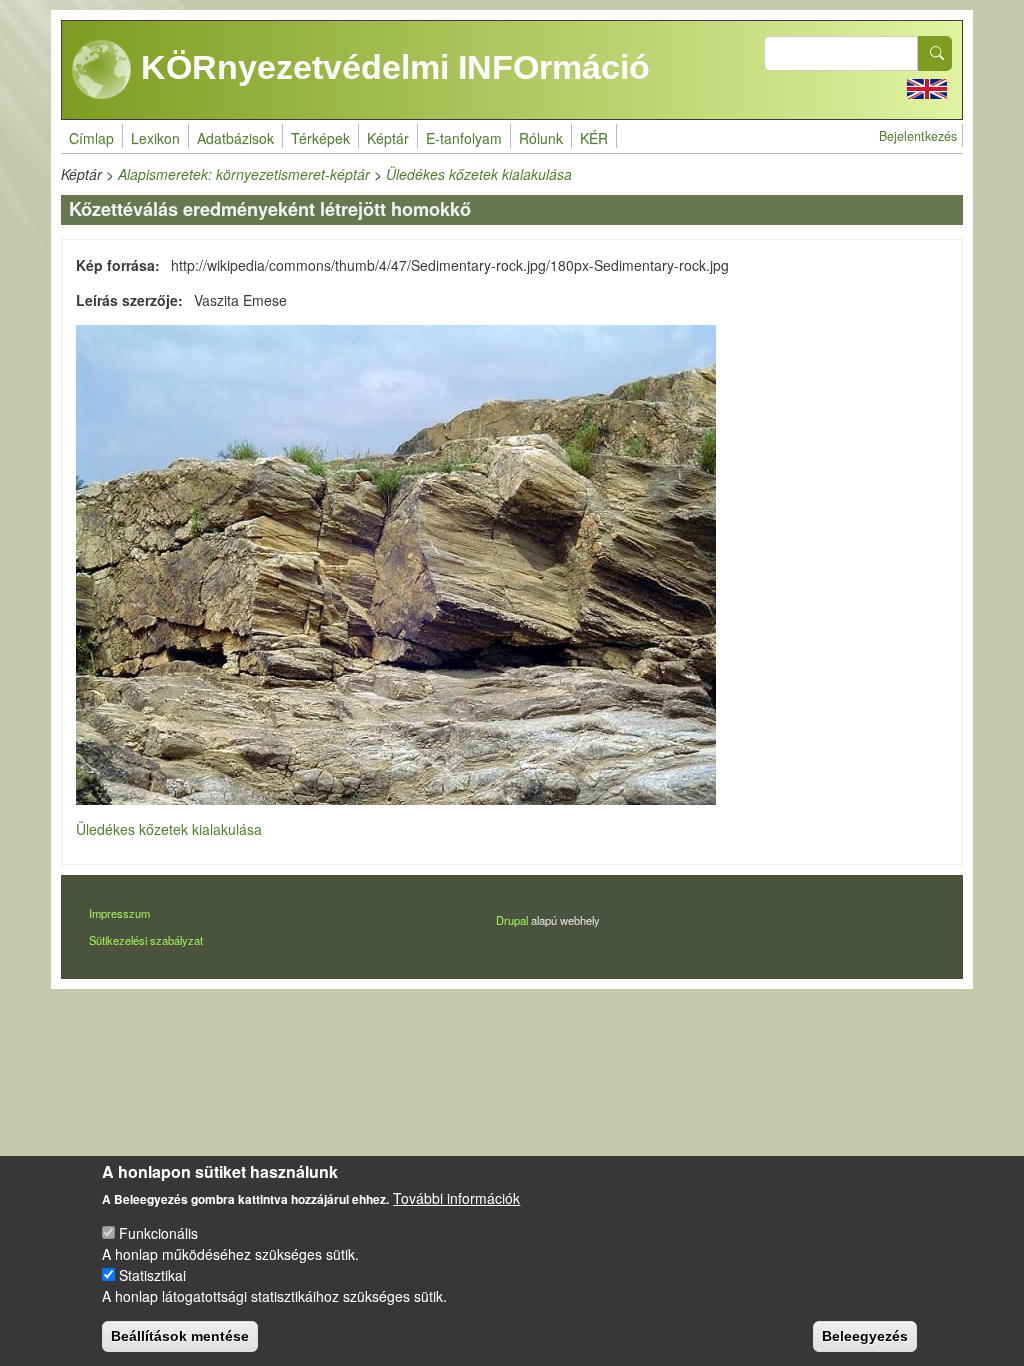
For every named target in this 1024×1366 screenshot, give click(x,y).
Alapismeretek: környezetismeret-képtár (244, 174)
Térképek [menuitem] (320, 138)
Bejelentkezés (918, 136)
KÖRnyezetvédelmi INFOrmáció (391, 67)
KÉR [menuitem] (594, 138)
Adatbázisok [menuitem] (235, 138)
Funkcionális (158, 1233)
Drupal (512, 920)
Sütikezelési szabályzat (146, 940)
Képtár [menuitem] (388, 138)
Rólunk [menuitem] (541, 138)
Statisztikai (152, 1275)
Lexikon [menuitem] (155, 138)
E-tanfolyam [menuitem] (464, 138)
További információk (456, 1198)
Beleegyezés (865, 1336)
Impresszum (119, 913)
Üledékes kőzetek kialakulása (479, 174)
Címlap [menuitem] (91, 138)
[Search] (935, 53)
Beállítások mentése (180, 1336)
